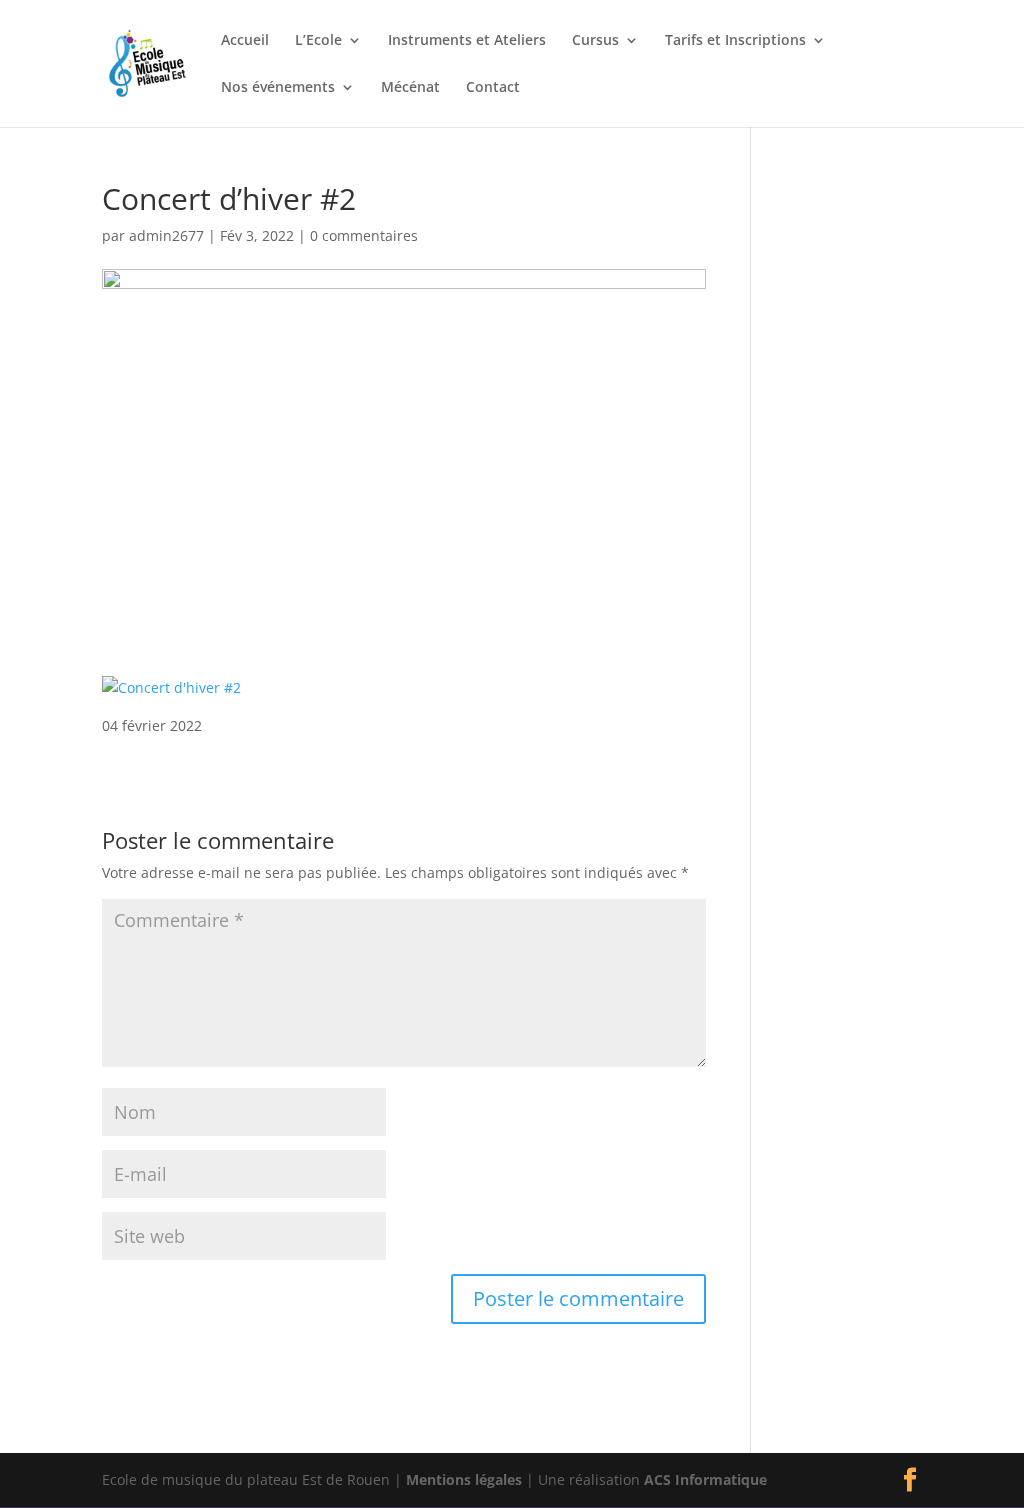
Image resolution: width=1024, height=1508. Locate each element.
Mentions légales (464, 1479)
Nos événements (278, 88)
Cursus (595, 41)
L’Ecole (318, 41)
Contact (493, 88)
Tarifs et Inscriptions (735, 41)
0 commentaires (364, 235)
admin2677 (166, 235)
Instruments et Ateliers (467, 41)
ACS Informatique (705, 1479)
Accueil (245, 41)
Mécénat (410, 88)
